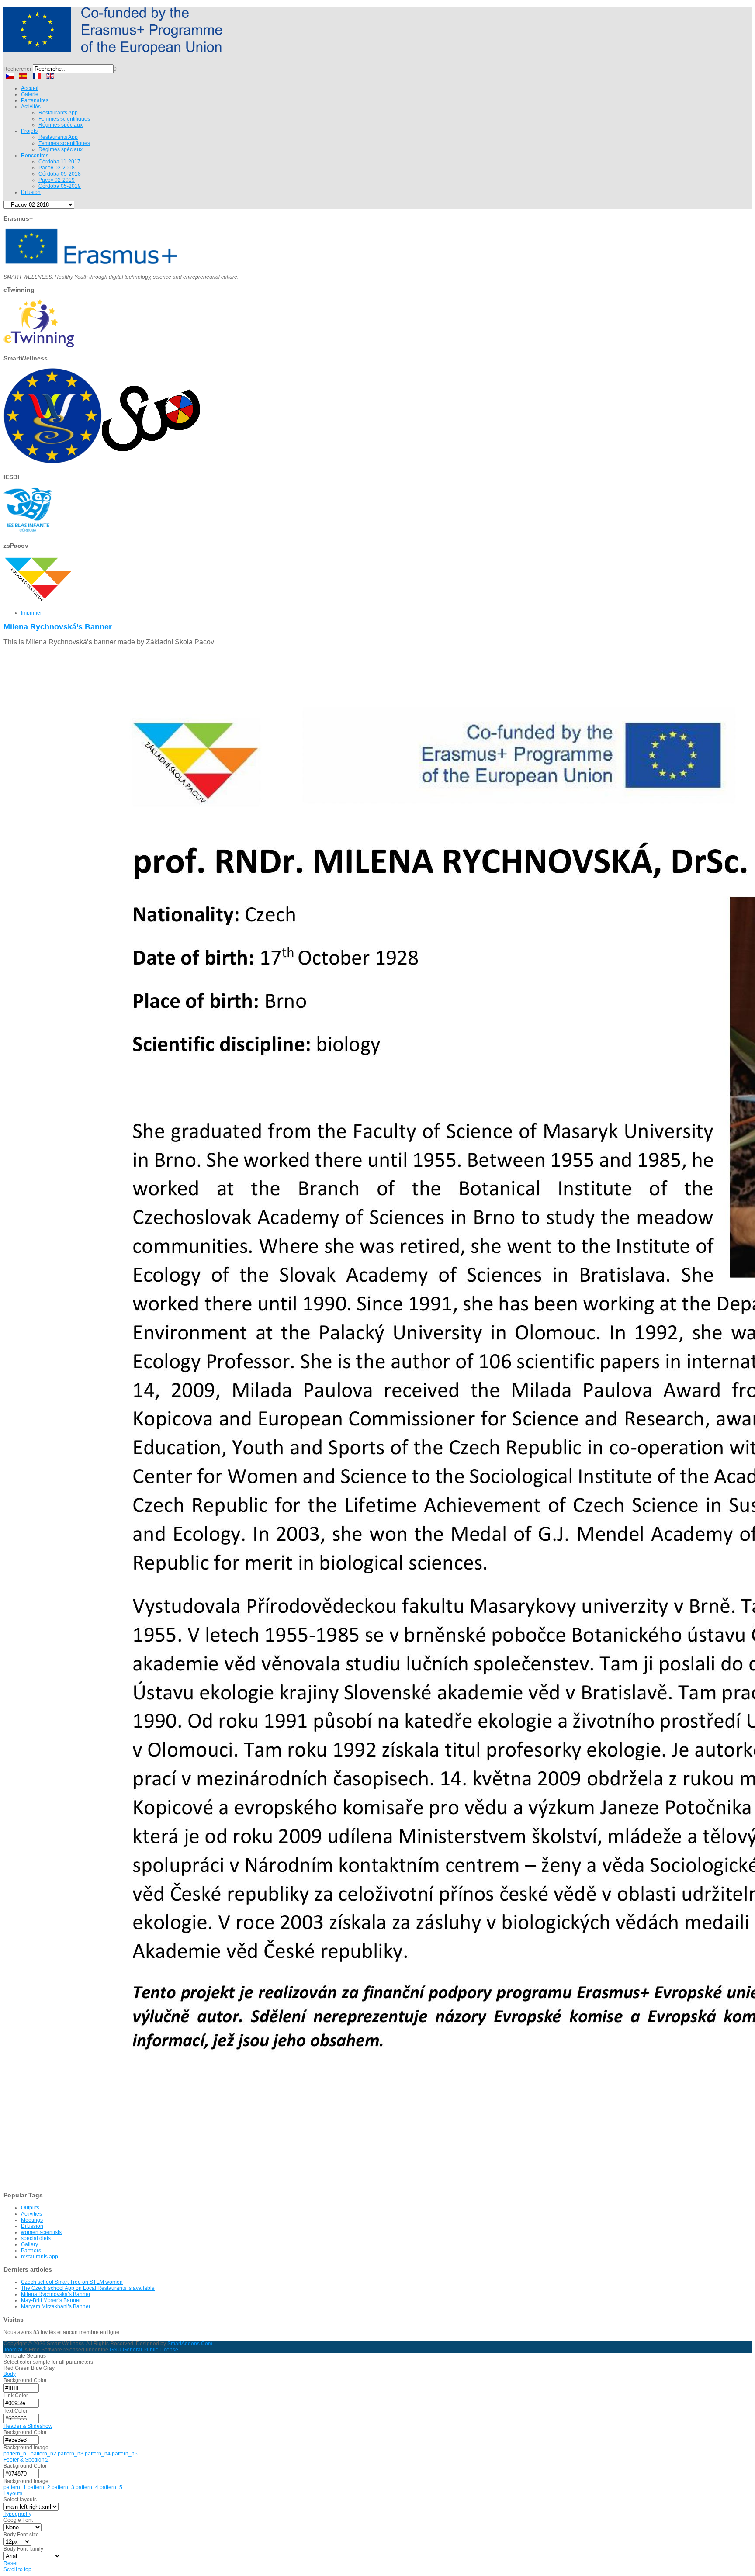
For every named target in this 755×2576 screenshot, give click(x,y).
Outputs (30, 2208)
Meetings (32, 2220)
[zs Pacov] (38, 602)
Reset (10, 2563)
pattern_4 (87, 2487)
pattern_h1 (16, 2454)
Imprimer (31, 613)
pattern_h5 (125, 2454)
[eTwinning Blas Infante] (39, 346)
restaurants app (40, 2257)
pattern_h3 (71, 2454)
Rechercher (17, 69)
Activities (31, 2214)
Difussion (32, 2226)
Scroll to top (17, 2569)
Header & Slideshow (28, 2426)
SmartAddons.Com (190, 2344)
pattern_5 (111, 2487)
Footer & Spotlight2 (26, 2460)
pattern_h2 (43, 2454)
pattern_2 (39, 2487)
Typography (17, 2514)
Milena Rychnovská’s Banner (58, 627)
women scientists (41, 2232)
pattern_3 (63, 2487)
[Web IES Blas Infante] (28, 533)
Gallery (29, 2244)
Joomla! (13, 2350)
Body (10, 2374)
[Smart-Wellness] (113, 51)
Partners (31, 2251)
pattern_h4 (98, 2454)
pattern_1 (15, 2487)
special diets (36, 2238)
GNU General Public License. (145, 2350)
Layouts (13, 2493)
